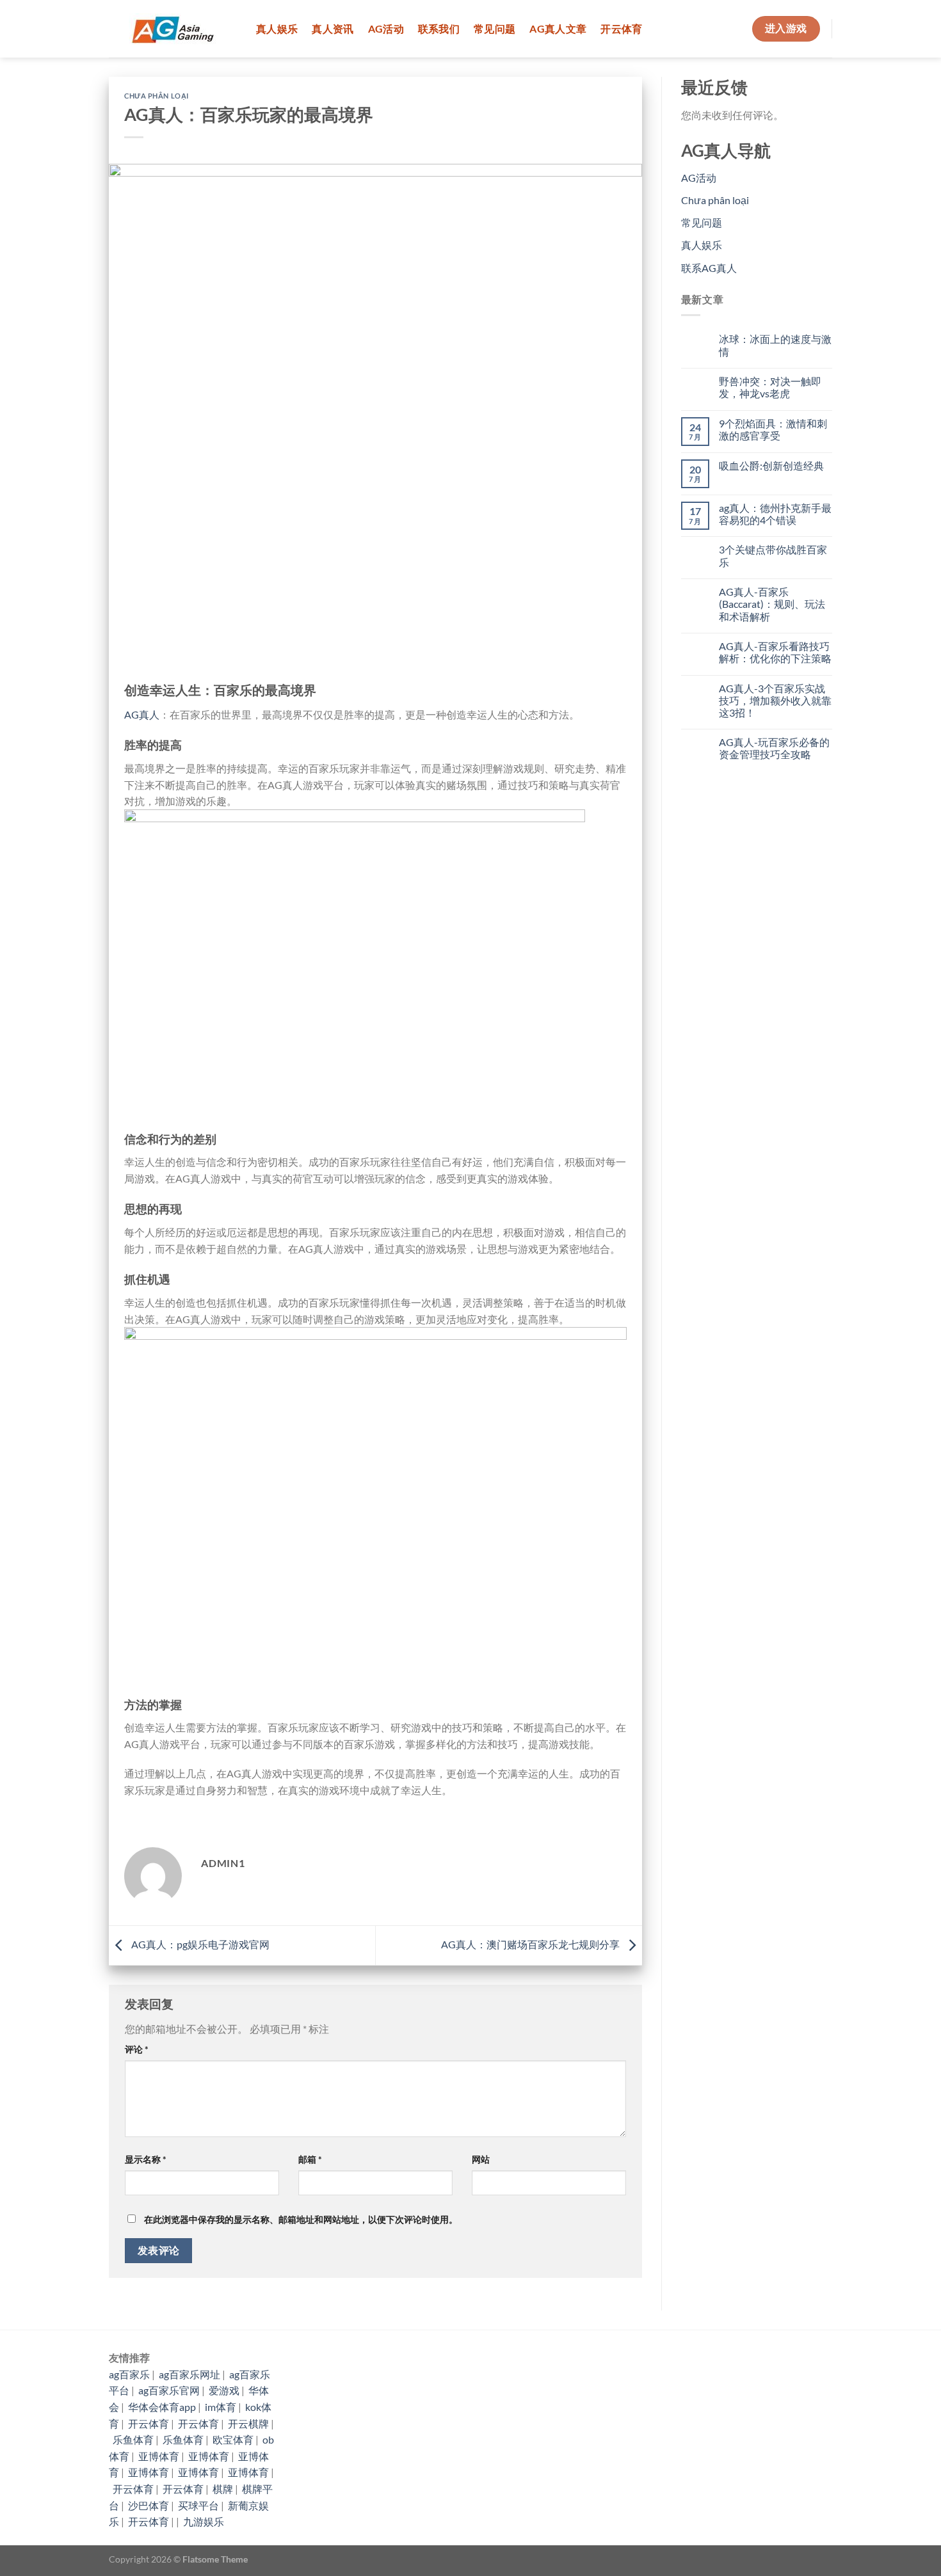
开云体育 (621, 28)
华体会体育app (162, 2407)
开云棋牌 (248, 2423)
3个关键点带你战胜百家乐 (773, 555)
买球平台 (198, 2505)
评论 (137, 2049)
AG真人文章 (558, 28)
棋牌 (223, 2489)
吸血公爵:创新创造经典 (771, 465)
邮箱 (310, 2159)
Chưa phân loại (157, 96)
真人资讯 (333, 28)
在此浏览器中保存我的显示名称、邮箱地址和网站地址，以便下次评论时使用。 (301, 2219)
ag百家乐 (129, 2374)
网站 (481, 2159)
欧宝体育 (233, 2439)
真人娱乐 (277, 28)
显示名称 (146, 2159)
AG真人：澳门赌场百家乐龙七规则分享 (531, 1944)
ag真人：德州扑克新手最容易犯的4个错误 (775, 514)
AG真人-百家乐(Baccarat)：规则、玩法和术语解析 (772, 604)
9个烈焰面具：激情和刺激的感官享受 (773, 429)
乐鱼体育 (133, 2439)
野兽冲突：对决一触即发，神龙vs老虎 (770, 387)
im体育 (221, 2407)
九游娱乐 (204, 2521)
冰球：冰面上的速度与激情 (775, 345)
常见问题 (495, 28)
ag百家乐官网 (169, 2390)
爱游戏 (224, 2390)
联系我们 (439, 28)
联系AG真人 (709, 268)
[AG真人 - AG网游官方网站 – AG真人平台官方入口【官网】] (173, 29)
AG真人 (142, 714)
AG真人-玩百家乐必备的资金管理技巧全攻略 (774, 748)
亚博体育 (159, 2456)
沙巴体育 (149, 2505)
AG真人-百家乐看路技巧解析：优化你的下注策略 (775, 652)
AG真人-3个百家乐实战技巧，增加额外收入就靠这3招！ (775, 700)
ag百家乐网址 (189, 2374)
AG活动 (386, 28)
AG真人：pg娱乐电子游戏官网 (199, 1944)
